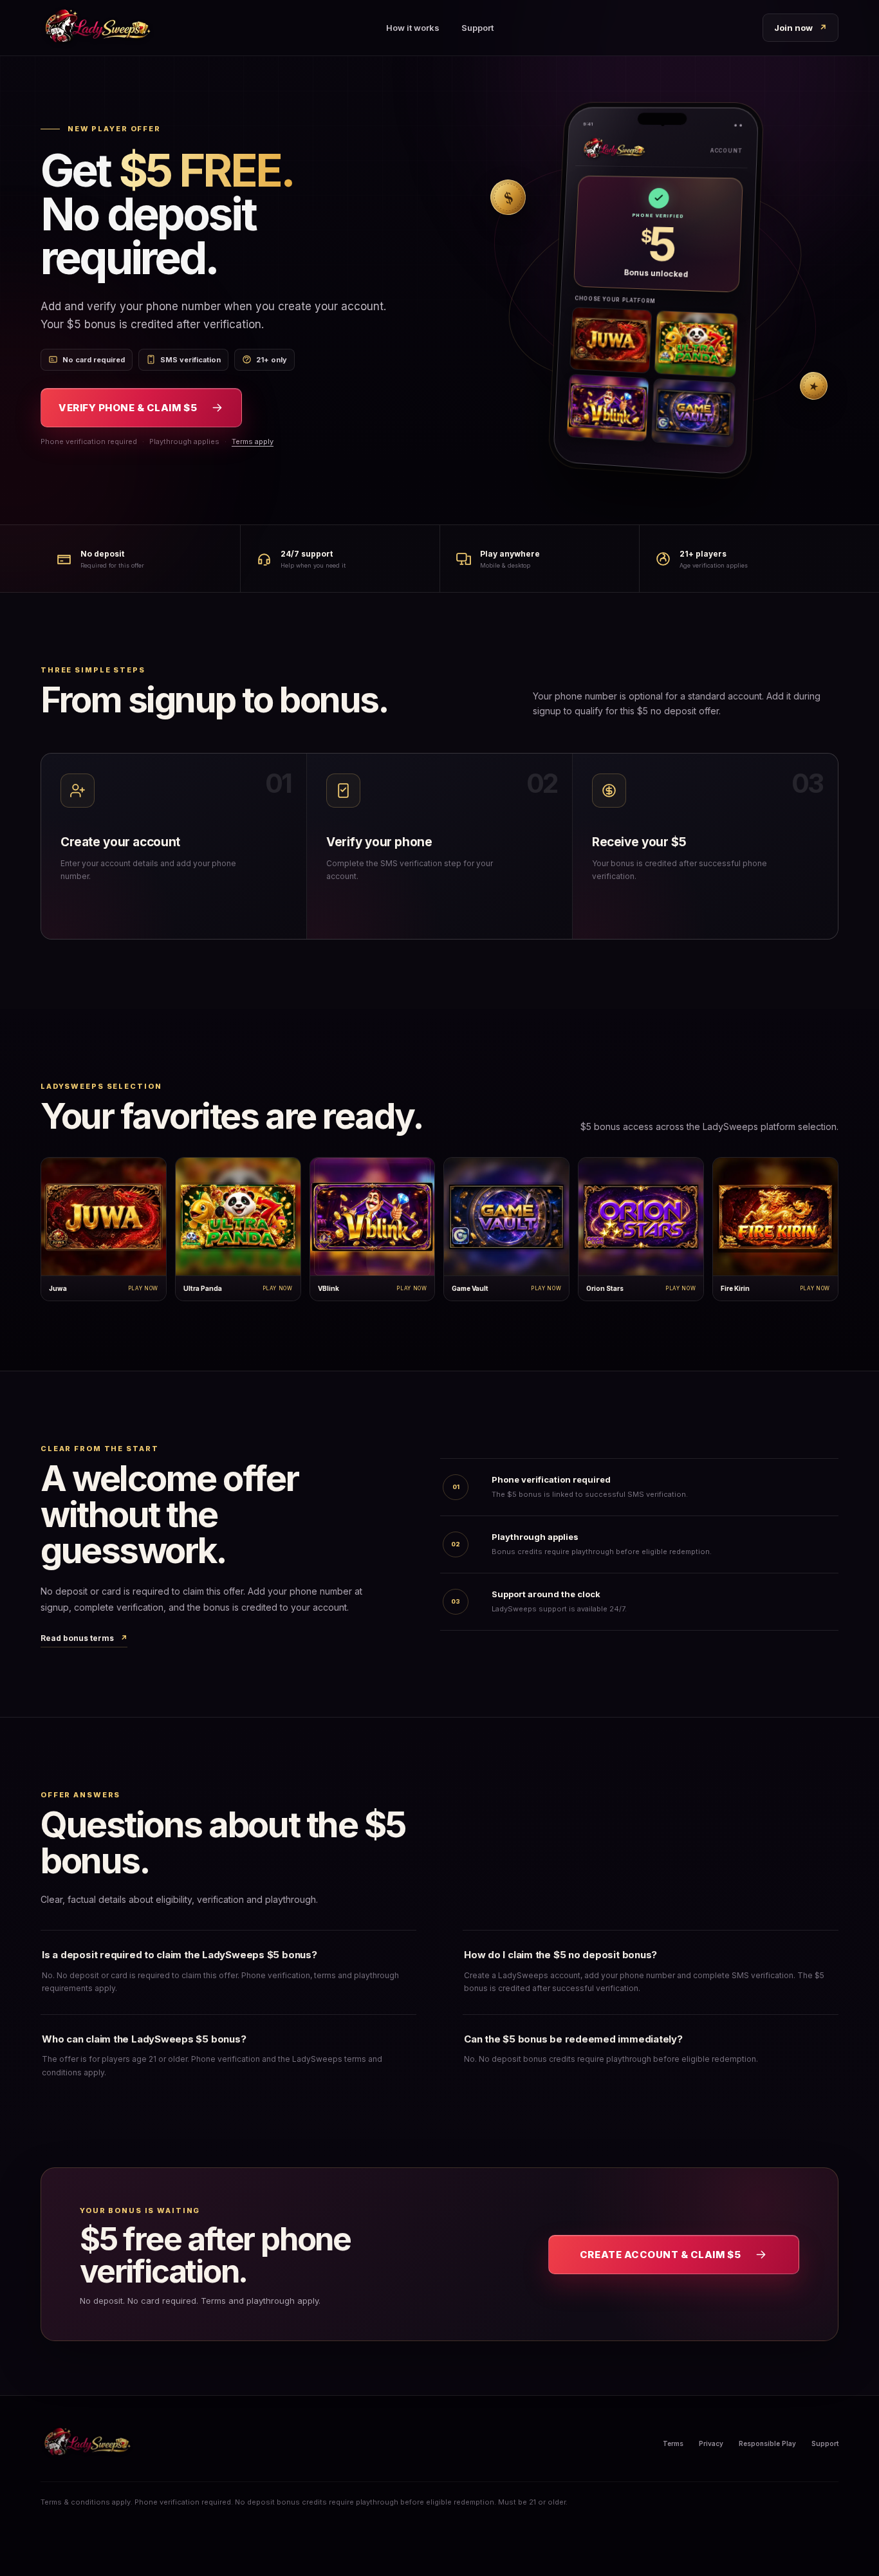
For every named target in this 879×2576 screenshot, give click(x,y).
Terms (673, 2443)
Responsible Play (767, 2443)
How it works (413, 28)
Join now (800, 28)
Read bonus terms (84, 1638)
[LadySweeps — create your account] (97, 28)
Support (477, 28)
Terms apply (253, 441)
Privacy (711, 2443)
